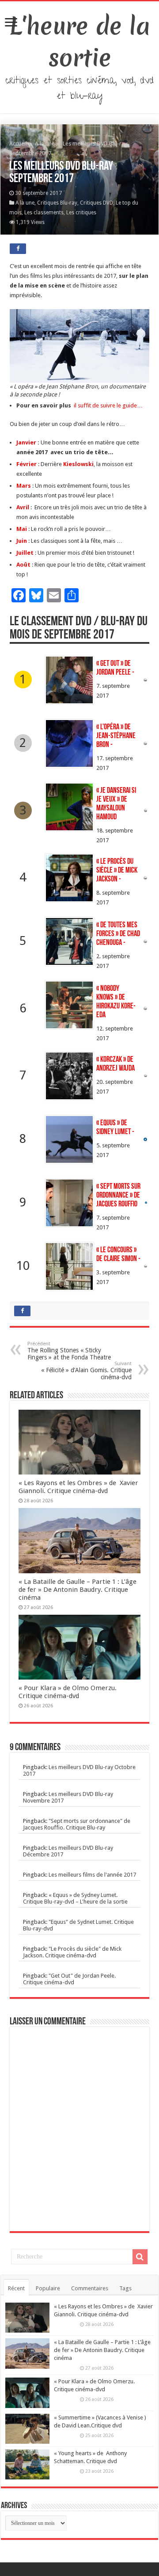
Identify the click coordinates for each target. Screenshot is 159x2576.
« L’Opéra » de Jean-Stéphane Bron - (116, 736)
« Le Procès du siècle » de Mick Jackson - (117, 871)
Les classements (44, 213)
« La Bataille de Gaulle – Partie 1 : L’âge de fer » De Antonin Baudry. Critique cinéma (78, 1590)
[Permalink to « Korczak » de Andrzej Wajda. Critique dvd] (69, 1076)
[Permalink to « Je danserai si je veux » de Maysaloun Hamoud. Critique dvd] (69, 807)
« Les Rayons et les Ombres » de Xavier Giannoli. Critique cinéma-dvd (78, 1487)
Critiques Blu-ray (57, 203)
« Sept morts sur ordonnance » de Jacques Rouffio (118, 1196)
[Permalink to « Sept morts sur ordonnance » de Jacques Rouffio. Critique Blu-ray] (69, 1203)
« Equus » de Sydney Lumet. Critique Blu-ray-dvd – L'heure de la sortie (75, 1898)
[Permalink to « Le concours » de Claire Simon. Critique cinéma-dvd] (69, 1266)
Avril (23, 507)
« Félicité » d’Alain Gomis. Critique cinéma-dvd (86, 1371)
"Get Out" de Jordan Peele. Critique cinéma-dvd (69, 1979)
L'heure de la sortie (80, 42)
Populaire (48, 2288)
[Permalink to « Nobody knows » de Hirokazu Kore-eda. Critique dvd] (69, 1005)
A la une (45, 144)
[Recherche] (140, 2257)
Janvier (27, 442)
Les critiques (81, 213)
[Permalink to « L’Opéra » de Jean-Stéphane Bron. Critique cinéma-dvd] (69, 743)
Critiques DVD (97, 203)
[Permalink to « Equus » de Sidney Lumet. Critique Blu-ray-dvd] (69, 1139)
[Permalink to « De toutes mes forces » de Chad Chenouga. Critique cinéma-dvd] (69, 941)
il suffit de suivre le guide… (108, 405)
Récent (16, 2288)
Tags (125, 2288)
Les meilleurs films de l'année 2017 (92, 1875)
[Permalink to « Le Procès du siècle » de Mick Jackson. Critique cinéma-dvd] (69, 878)
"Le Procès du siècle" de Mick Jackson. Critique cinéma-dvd (72, 1952)
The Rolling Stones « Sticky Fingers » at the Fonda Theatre (69, 1351)
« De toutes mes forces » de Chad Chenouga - (118, 934)
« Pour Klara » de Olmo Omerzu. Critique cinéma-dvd (68, 1692)
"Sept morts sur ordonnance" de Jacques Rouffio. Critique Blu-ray (77, 1824)
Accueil (19, 144)
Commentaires (90, 2288)
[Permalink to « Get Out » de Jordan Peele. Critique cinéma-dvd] (69, 680)
